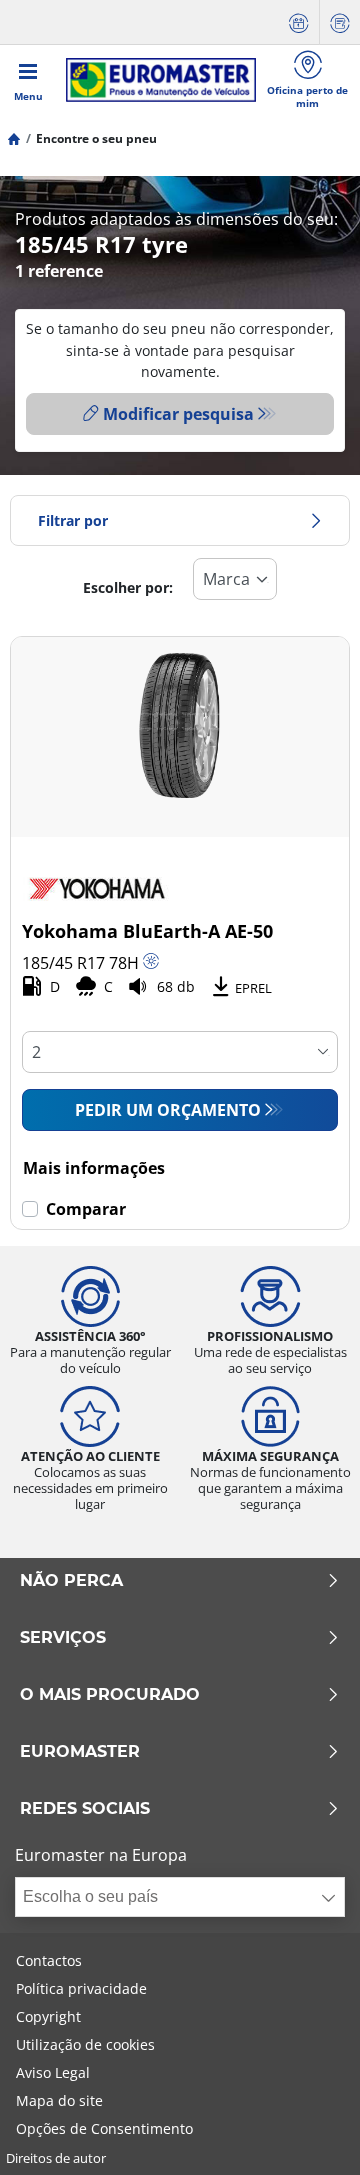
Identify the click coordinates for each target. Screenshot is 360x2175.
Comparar (86, 1209)
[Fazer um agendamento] (299, 22)
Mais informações (94, 1168)
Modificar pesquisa (178, 414)
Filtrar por (73, 520)
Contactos (49, 1960)
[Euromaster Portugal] (161, 80)
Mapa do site (59, 2100)
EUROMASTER (80, 1752)
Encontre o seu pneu (96, 138)
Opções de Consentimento (104, 2128)
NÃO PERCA (71, 1581)
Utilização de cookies (85, 2044)
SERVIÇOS (63, 1638)
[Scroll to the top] (307, 2132)
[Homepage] (14, 138)
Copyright (48, 2016)
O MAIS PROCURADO (110, 1695)
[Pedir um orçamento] (340, 22)
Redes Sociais (85, 1809)
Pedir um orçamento (168, 1110)
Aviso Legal (53, 2072)
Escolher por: (128, 587)
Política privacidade (81, 1988)
